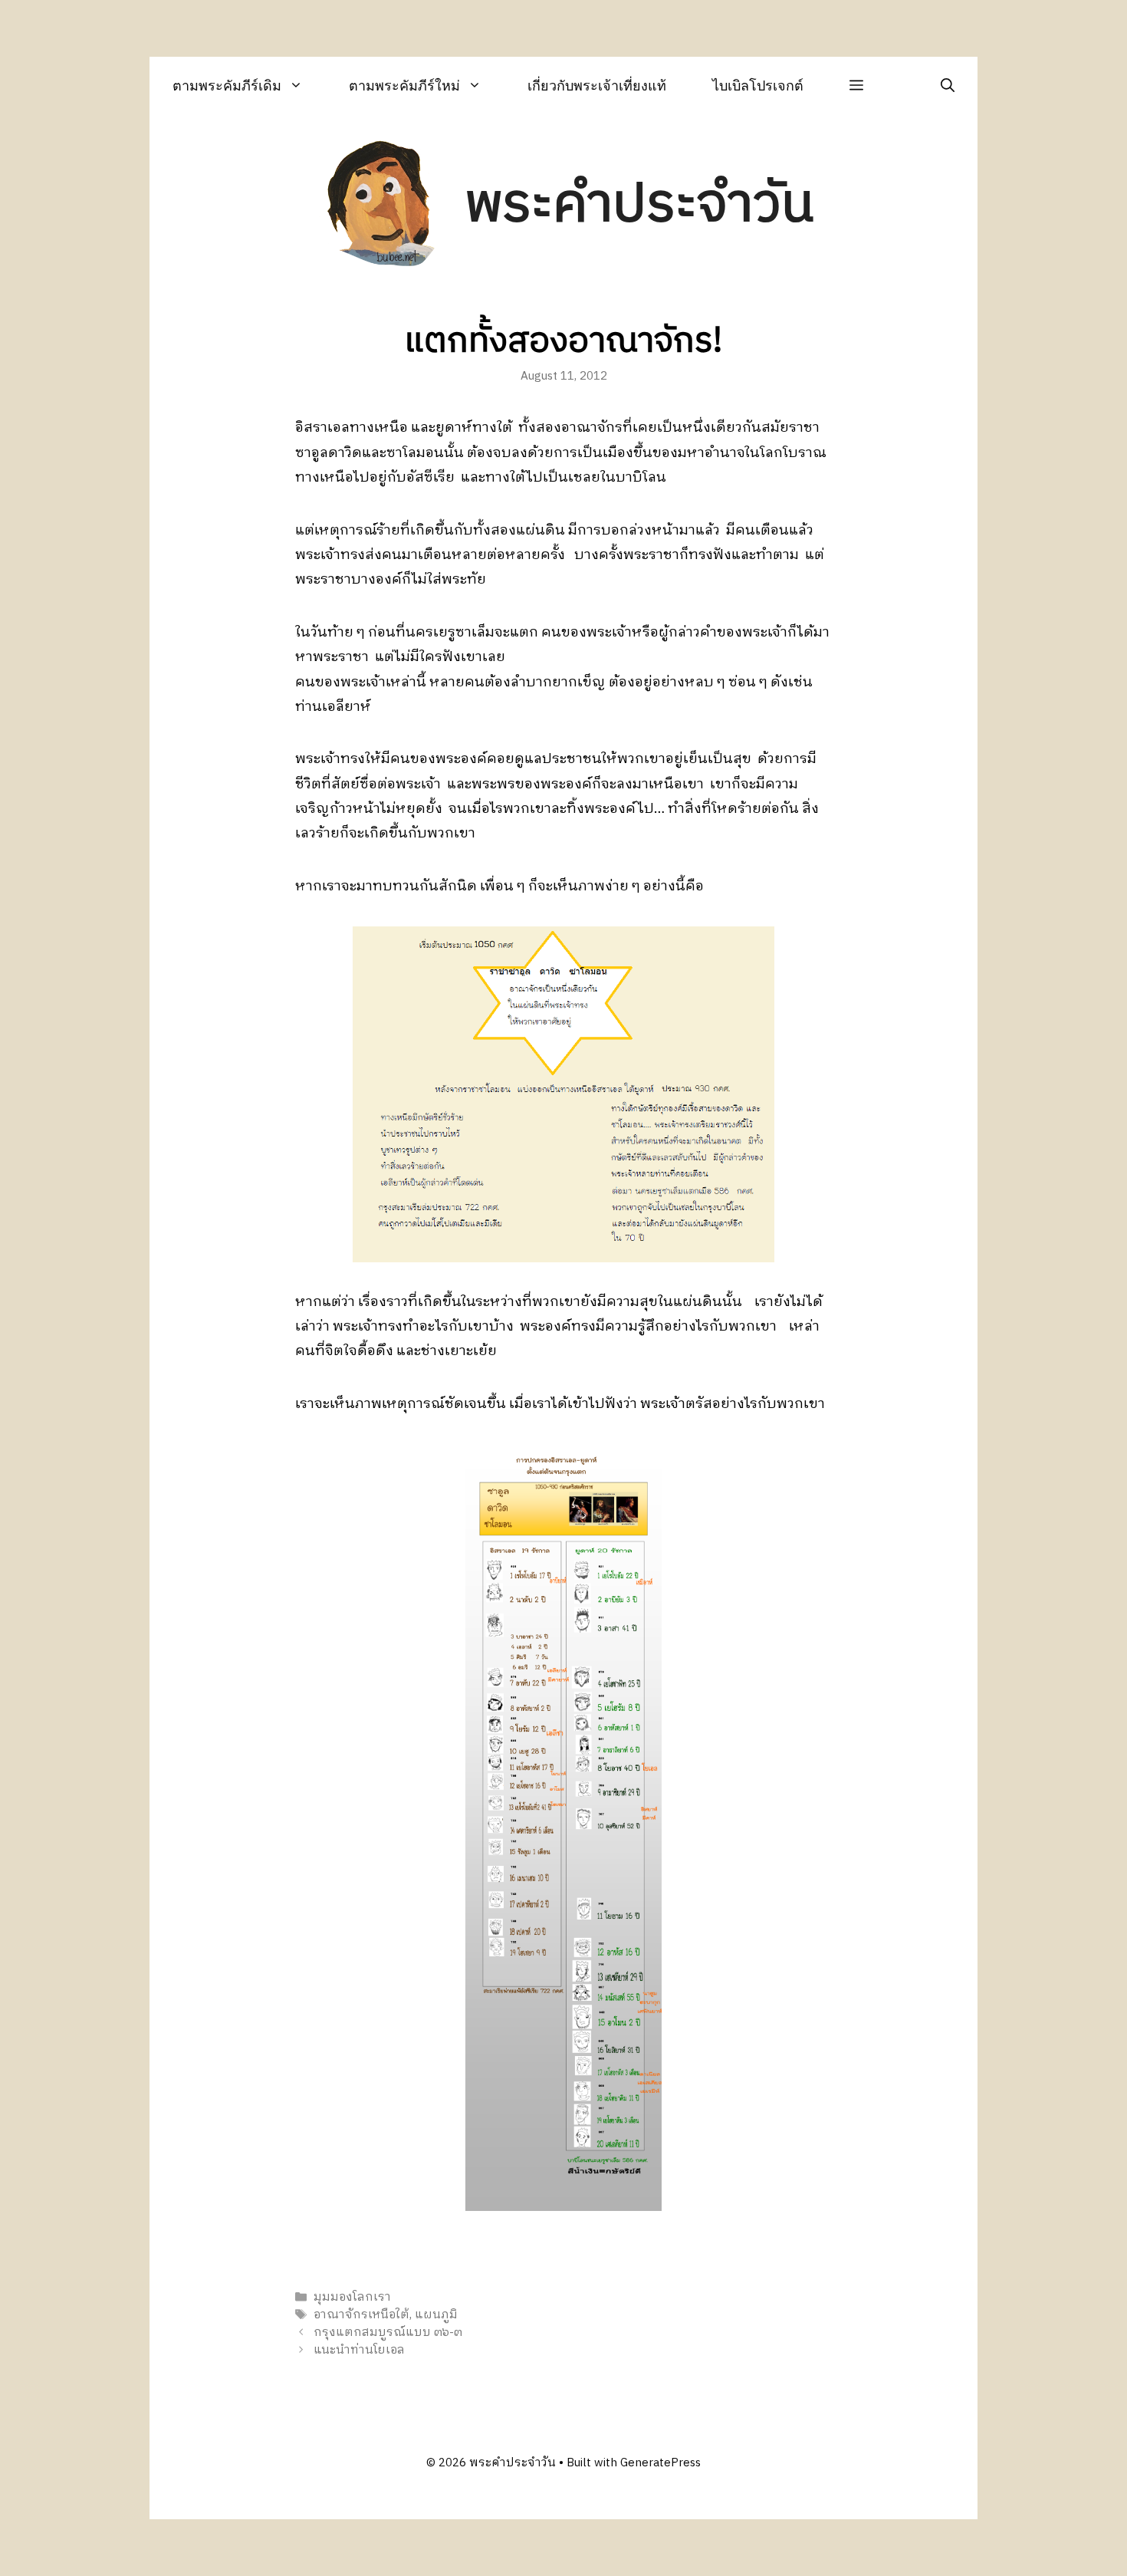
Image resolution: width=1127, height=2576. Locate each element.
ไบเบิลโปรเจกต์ (758, 86)
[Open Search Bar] (948, 86)
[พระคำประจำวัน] (382, 206)
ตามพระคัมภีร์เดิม (227, 86)
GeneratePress (660, 2463)
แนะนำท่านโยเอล (359, 2351)
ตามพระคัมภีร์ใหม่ (404, 86)
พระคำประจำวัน (639, 205)
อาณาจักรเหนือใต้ (361, 2315)
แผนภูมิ (436, 2315)
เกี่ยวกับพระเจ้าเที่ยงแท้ (597, 86)
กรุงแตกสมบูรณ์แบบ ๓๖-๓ (388, 2333)
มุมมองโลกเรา (352, 2297)
